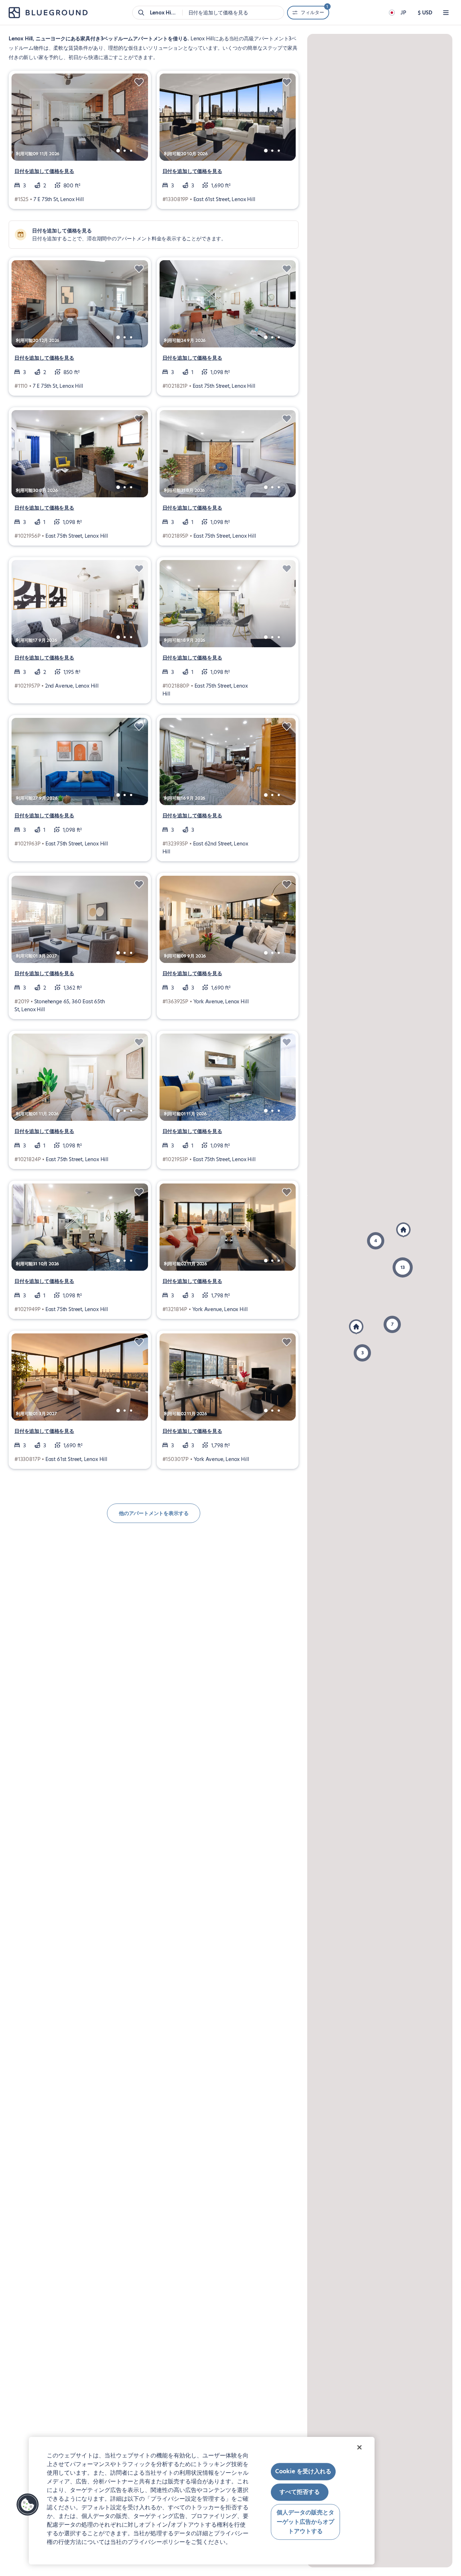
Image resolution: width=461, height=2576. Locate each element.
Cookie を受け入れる (303, 2471)
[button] (356, 1327)
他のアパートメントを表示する (154, 1513)
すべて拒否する (300, 2492)
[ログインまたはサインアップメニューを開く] (446, 13)
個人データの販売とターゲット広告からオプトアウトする (305, 2522)
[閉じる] (359, 2447)
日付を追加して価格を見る (44, 171)
